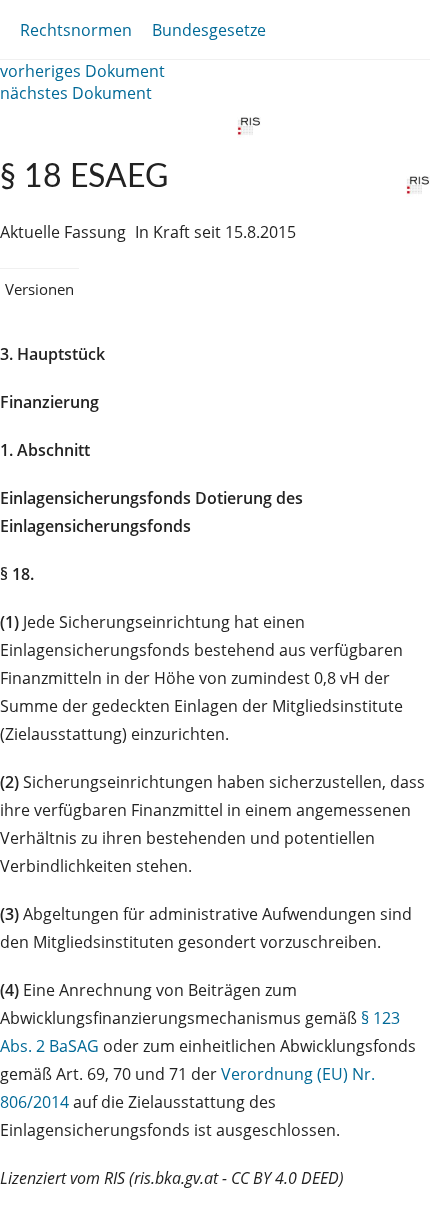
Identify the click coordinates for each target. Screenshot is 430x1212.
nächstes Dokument (76, 93)
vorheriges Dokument (82, 71)
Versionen (39, 289)
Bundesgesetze (209, 30)
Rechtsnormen (76, 30)
